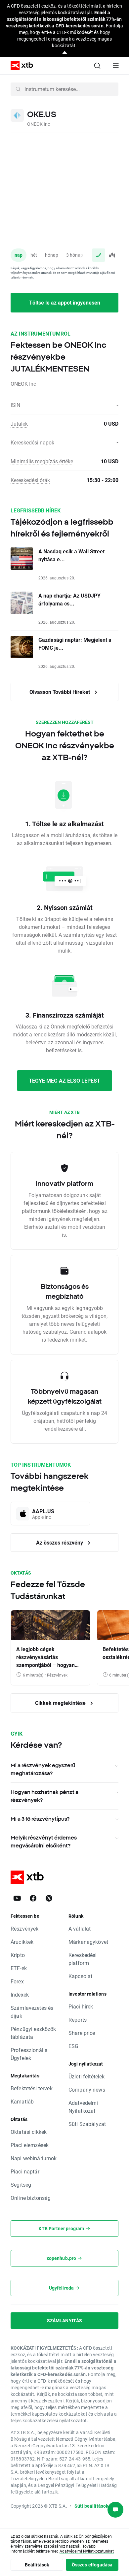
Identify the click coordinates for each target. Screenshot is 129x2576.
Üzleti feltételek (87, 2076)
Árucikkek (22, 1942)
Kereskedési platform (83, 1959)
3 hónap (75, 255)
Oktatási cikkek (29, 2132)
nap (19, 255)
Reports (78, 2020)
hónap (52, 255)
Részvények (25, 1928)
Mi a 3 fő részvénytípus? (40, 1819)
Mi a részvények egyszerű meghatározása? (43, 1769)
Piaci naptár (25, 2171)
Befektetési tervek (32, 2088)
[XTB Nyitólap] (19, 65)
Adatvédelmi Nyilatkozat (83, 2107)
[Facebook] (33, 1898)
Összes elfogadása (92, 2565)
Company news (87, 2089)
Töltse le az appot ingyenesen (65, 302)
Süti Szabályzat (87, 2124)
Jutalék (19, 424)
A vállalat (80, 1928)
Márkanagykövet (88, 1942)
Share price (82, 2033)
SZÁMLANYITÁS (65, 2320)
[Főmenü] (116, 66)
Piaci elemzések (30, 2145)
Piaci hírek (81, 2006)
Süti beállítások (91, 2506)
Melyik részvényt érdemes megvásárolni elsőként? (44, 1842)
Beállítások (37, 2565)
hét (34, 255)
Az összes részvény (60, 1542)
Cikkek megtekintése (61, 1703)
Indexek (20, 1994)
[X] (49, 1898)
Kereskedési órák (30, 480)
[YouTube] (17, 1898)
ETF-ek (19, 1968)
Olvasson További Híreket (60, 692)
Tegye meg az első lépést (64, 1080)
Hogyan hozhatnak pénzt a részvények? (44, 1796)
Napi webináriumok (34, 2158)
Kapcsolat (80, 1976)
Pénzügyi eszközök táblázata (33, 2033)
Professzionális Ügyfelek (29, 2054)
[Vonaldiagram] (99, 255)
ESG (73, 2046)
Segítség (21, 2185)
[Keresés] (97, 66)
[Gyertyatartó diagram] (112, 255)
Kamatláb (22, 2101)
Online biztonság (31, 2198)
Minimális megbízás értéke (42, 461)
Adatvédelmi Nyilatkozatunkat (87, 2551)
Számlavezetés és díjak (32, 2012)
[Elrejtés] (65, 53)
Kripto (18, 1955)
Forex (17, 1981)
